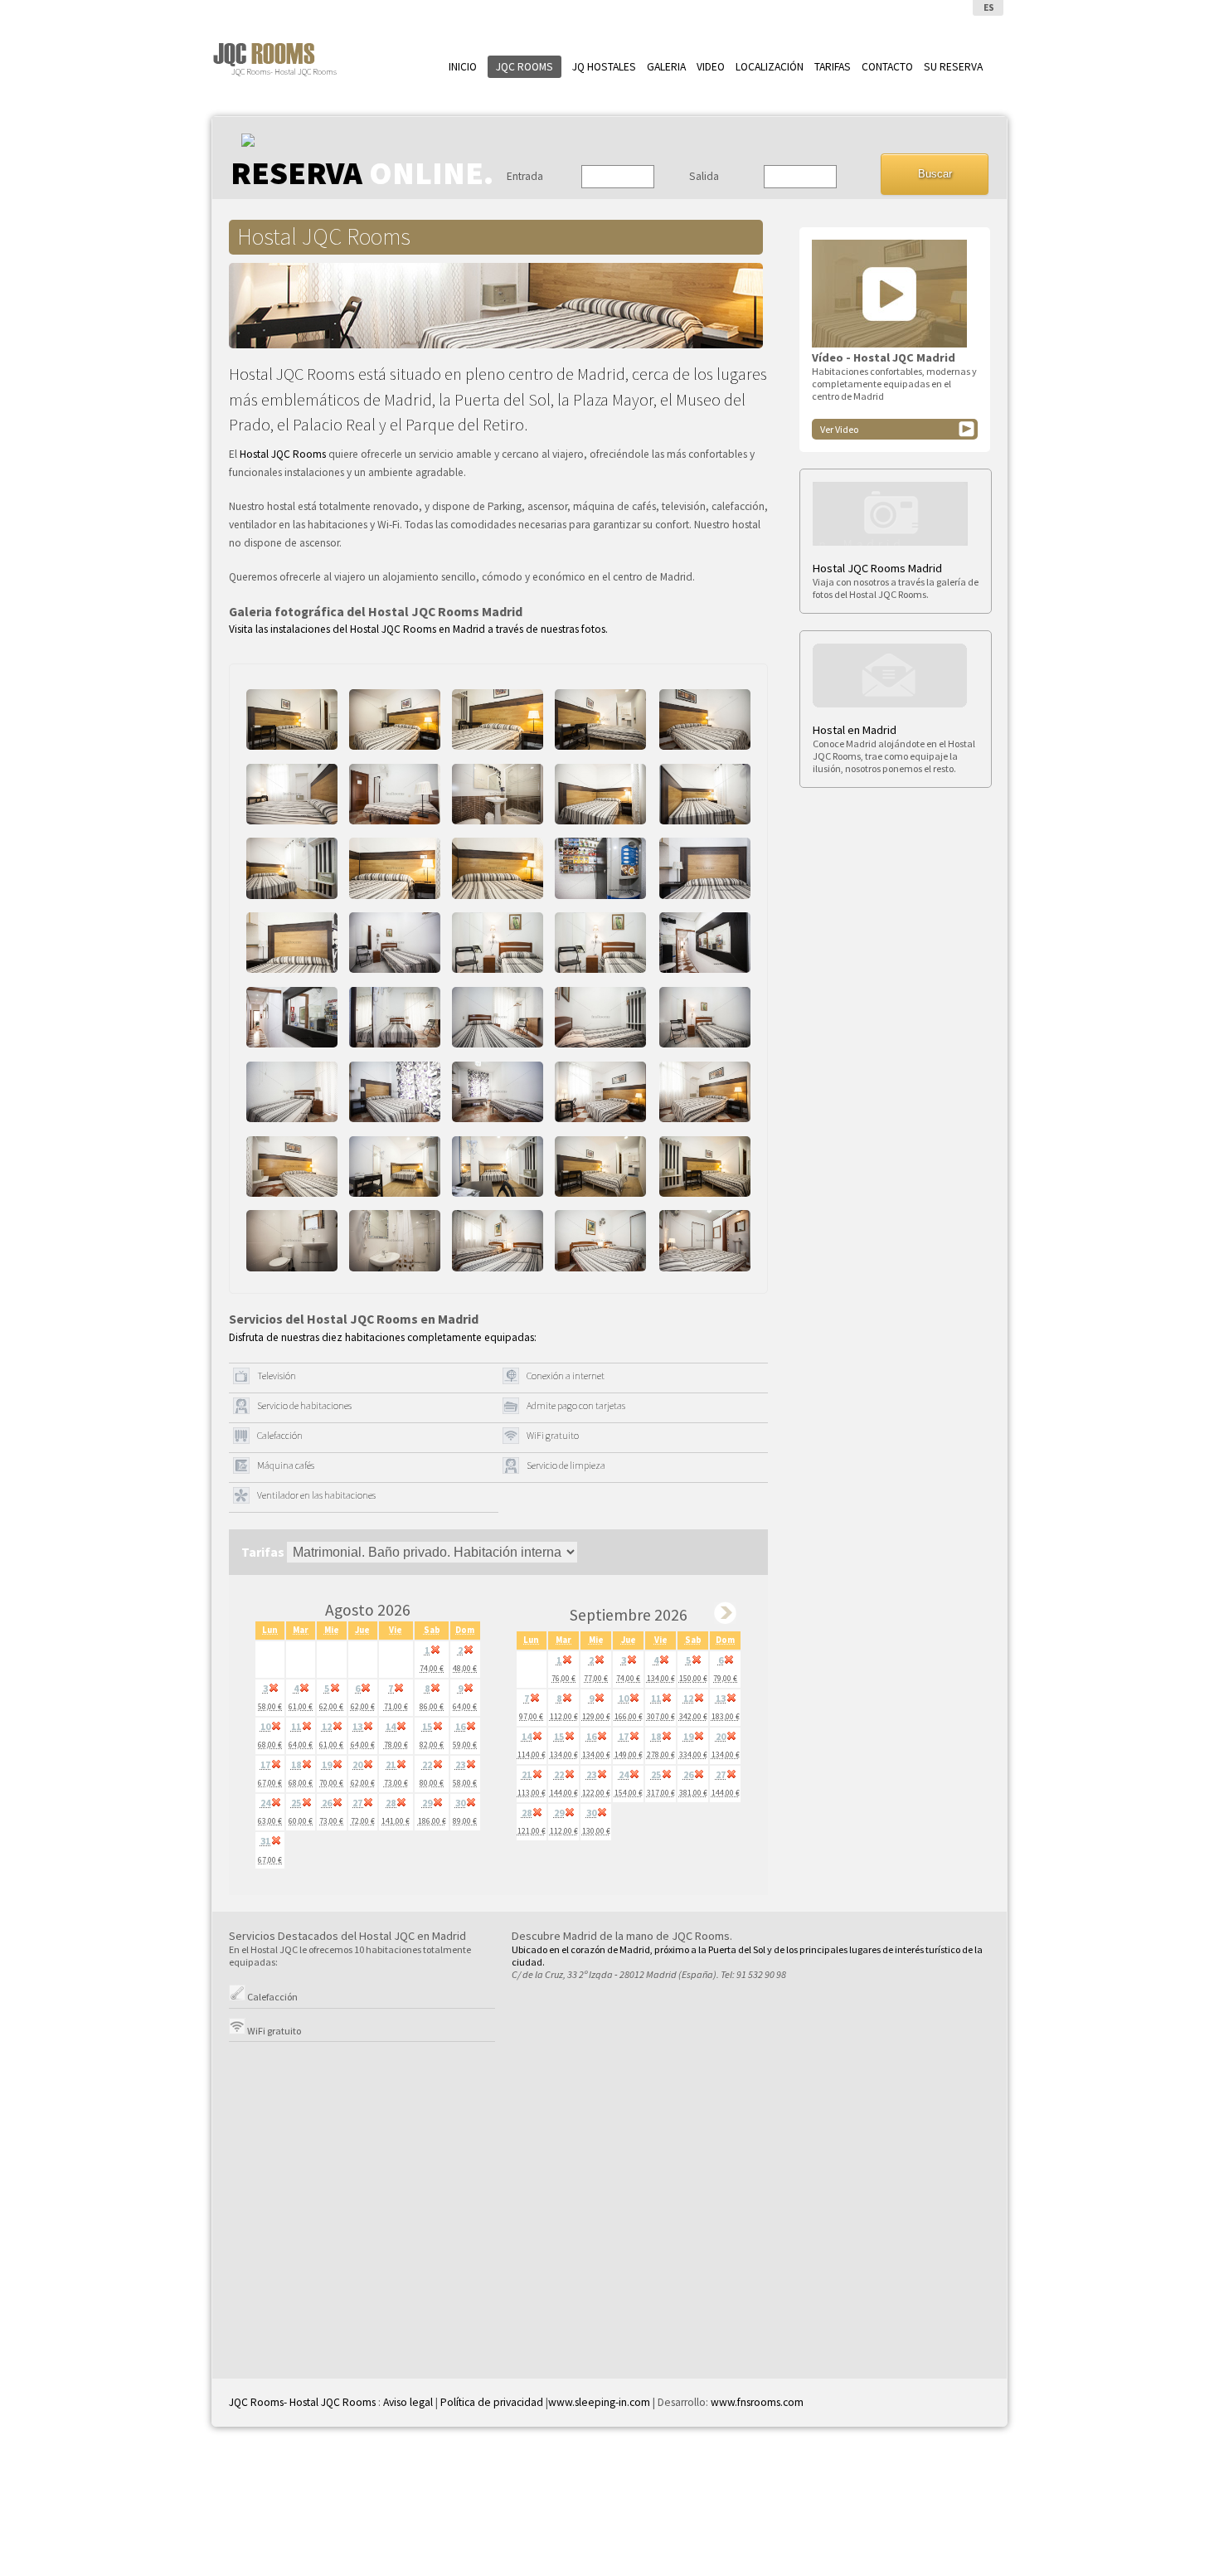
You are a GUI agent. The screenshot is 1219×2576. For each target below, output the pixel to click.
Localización (770, 67)
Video (711, 67)
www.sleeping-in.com (599, 2402)
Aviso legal (408, 2402)
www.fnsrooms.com (756, 2402)
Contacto (887, 67)
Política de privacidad (492, 2402)
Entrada (525, 176)
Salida (704, 176)
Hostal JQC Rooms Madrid (877, 568)
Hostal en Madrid (855, 730)
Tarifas (833, 67)
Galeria (666, 67)
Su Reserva (953, 67)
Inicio (463, 67)
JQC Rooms (525, 67)
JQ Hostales (604, 67)
